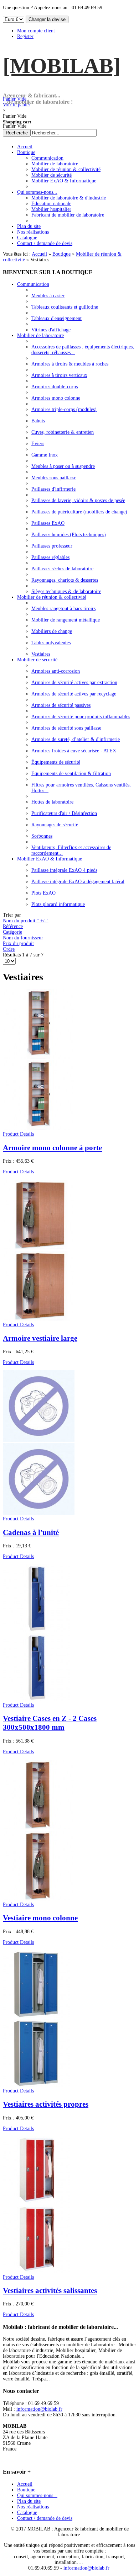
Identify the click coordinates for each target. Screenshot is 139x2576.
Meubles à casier (48, 296)
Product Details (18, 1134)
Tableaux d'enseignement (56, 318)
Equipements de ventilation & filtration (71, 774)
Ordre (9, 949)
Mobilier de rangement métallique (66, 620)
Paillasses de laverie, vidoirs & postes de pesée (78, 500)
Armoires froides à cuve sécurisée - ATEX (74, 751)
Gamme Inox (45, 455)
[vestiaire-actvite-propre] (36, 2085)
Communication (33, 284)
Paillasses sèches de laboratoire (62, 569)
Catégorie (12, 932)
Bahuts (38, 421)
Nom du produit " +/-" (26, 921)
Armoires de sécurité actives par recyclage (74, 694)
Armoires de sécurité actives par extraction (74, 682)
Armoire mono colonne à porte (52, 1148)
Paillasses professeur (52, 546)
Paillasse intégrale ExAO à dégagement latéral (78, 882)
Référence (13, 926)
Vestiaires (41, 654)
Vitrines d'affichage (51, 330)
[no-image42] (39, 1513)
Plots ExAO (43, 893)
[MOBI (62, 66)
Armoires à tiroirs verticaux (59, 375)
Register (25, 36)
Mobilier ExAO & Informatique (50, 859)
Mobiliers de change (52, 631)
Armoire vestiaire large (40, 1338)
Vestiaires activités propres (46, 2104)
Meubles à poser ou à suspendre (63, 466)
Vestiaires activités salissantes (50, 2290)
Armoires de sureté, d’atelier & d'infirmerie (76, 739)
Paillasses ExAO (48, 523)
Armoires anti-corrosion (56, 671)
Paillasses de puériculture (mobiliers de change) (79, 512)
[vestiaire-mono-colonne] (39, 1899)
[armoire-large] (39, 1319)
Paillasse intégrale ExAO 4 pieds (64, 870)
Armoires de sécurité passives (61, 705)
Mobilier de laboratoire (40, 335)
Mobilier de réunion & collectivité (52, 597)
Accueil (39, 254)
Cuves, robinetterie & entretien (63, 432)
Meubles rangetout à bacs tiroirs (63, 609)
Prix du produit (18, 943)
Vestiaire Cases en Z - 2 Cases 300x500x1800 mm (50, 1723)
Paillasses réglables (50, 557)
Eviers (38, 444)
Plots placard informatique (58, 904)
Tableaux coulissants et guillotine (65, 307)
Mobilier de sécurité (37, 660)
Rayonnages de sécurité (55, 825)
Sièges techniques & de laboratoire (66, 591)
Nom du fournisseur (23, 938)
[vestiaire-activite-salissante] (36, 2271)
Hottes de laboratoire (52, 802)
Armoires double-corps (55, 387)
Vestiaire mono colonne (40, 1918)
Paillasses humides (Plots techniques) (69, 535)
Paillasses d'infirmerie (53, 489)
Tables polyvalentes (51, 643)
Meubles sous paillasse (54, 478)
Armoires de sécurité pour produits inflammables (81, 717)
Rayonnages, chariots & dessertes (65, 580)
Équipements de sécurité (56, 762)
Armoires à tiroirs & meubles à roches (70, 364)
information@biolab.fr (39, 2409)
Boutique (61, 254)
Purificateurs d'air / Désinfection (64, 813)
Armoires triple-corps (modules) (64, 409)
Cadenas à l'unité (31, 1532)
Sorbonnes (42, 836)
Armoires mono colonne (56, 398)
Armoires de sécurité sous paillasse (66, 728)
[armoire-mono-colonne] (39, 1128)
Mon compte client (36, 31)
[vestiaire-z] (36, 1699)
